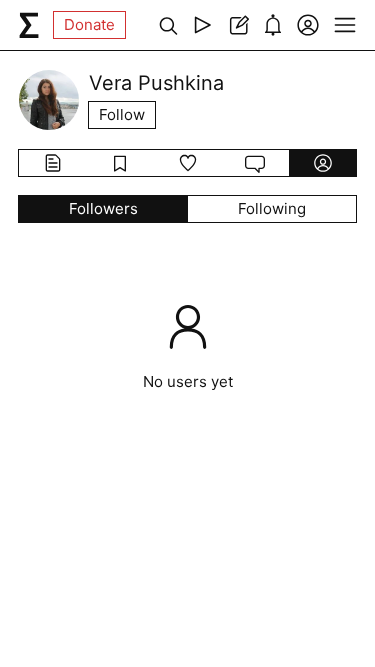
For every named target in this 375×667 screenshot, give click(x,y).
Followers (103, 208)
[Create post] (237, 25)
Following (272, 208)
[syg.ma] (29, 25)
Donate (89, 24)
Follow (122, 114)
